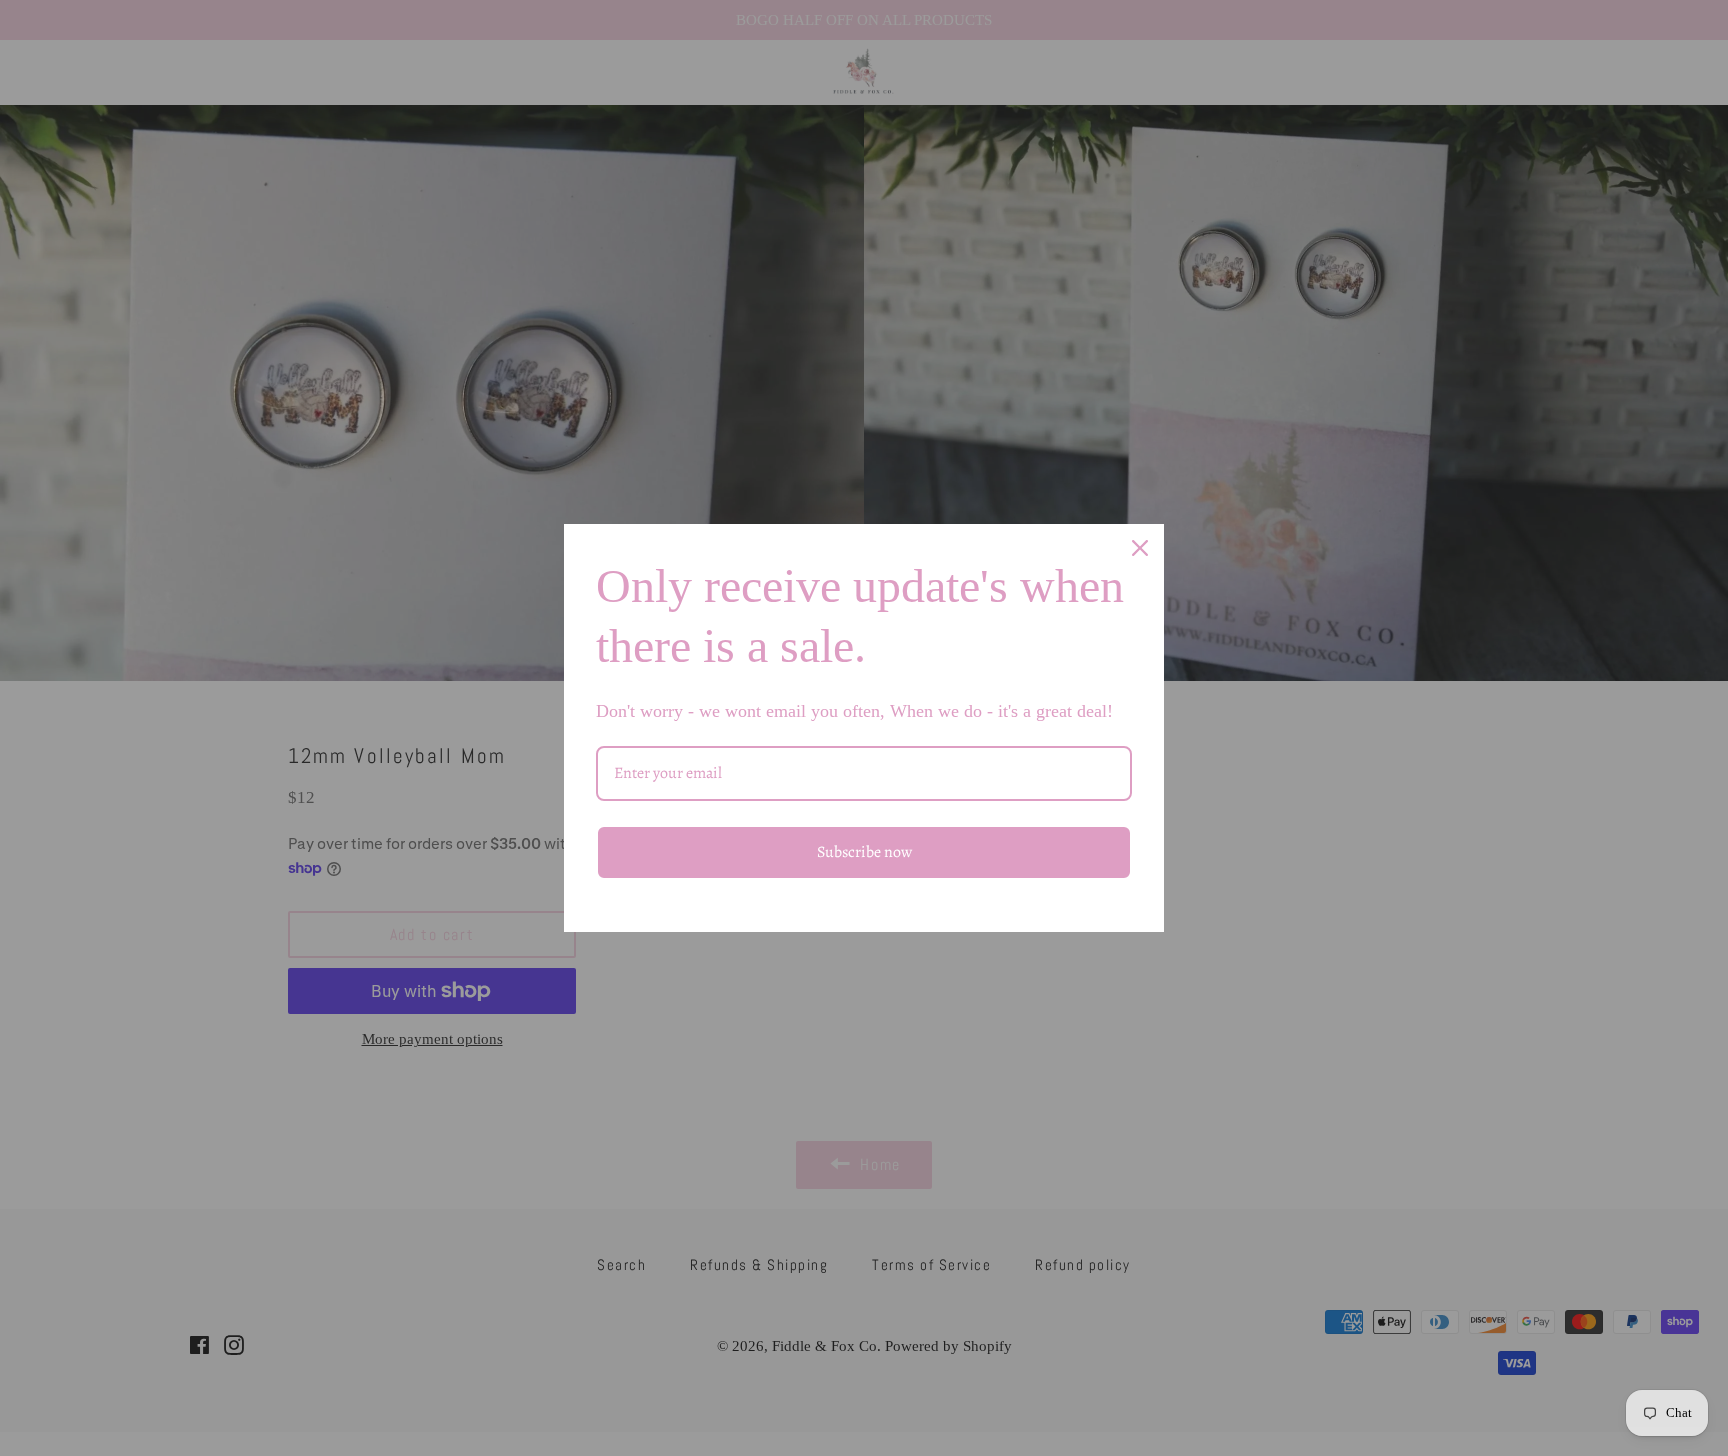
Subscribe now (864, 852)
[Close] (1140, 548)
